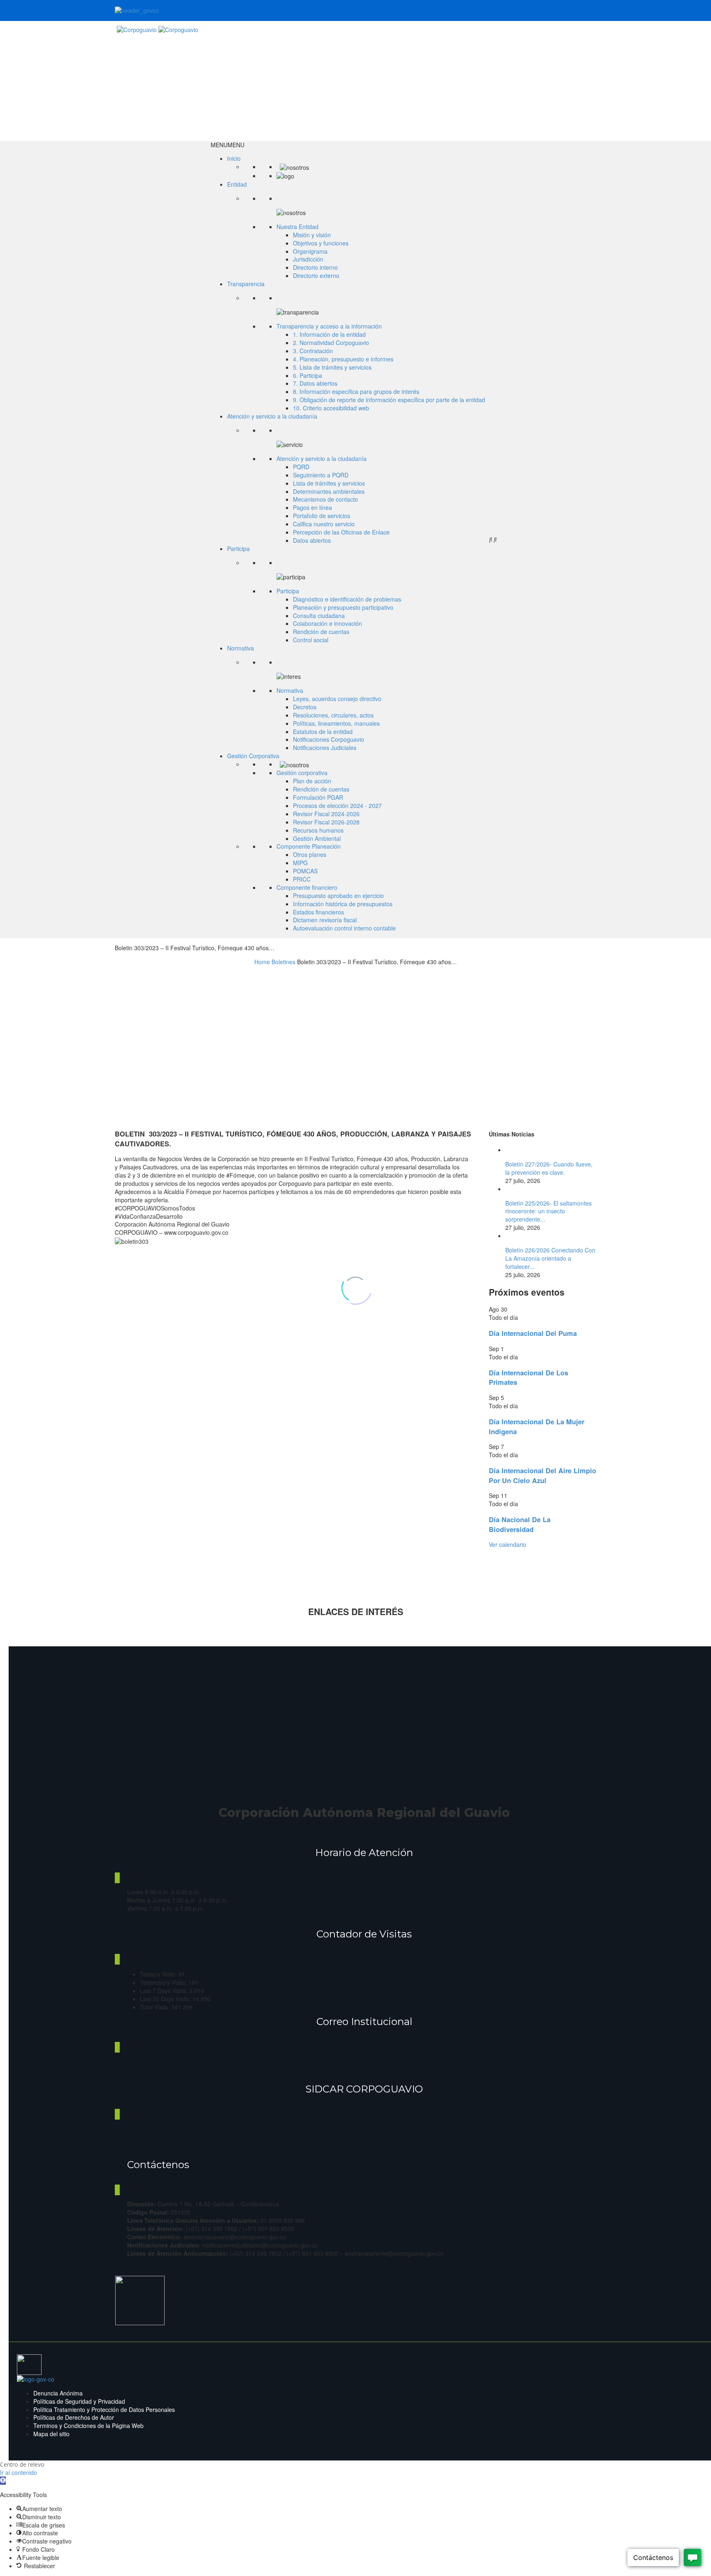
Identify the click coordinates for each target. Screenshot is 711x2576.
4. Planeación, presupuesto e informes (343, 359)
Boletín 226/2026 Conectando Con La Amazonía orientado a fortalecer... (550, 1258)
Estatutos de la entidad (323, 731)
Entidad (237, 184)
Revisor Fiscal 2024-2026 (326, 814)
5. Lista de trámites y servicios (332, 367)
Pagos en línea (313, 507)
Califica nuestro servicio (324, 524)
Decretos (305, 707)
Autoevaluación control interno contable (344, 928)
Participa (238, 549)
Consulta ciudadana (319, 616)
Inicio (234, 158)
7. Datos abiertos (315, 383)
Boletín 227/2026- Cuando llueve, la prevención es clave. (549, 1168)
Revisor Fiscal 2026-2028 (326, 822)
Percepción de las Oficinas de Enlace (341, 532)
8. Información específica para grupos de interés (356, 391)
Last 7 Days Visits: (165, 1990)
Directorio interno (315, 267)
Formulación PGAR (318, 797)
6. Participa (308, 375)
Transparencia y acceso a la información (329, 326)
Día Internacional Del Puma (533, 1333)
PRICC (302, 879)
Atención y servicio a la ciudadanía (272, 416)
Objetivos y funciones (321, 243)
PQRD (301, 467)
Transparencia (246, 284)
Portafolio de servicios (322, 516)
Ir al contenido (19, 2472)
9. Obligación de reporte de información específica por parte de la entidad (389, 400)
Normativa (240, 648)
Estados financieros (318, 912)
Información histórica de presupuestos (343, 904)
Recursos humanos (318, 830)
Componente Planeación (309, 846)
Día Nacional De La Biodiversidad (520, 1524)
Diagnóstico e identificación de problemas (347, 599)
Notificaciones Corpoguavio (329, 739)
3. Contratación (313, 351)
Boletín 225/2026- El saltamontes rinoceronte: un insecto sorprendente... (548, 1211)
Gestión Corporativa (253, 756)
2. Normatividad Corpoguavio (331, 343)
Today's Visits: (159, 1974)
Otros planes (310, 854)
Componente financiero (307, 887)
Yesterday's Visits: (164, 1982)
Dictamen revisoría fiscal (325, 920)
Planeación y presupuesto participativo (343, 607)
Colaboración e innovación (328, 623)
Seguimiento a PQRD (321, 475)
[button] (228, 145)
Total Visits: (156, 2007)
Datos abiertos (312, 540)
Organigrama (310, 251)
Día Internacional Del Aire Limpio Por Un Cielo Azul (543, 1475)
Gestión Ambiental (317, 838)
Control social (311, 640)
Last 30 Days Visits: (166, 1999)
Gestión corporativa (302, 773)
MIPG (300, 863)
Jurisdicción (308, 259)
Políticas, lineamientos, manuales (336, 723)
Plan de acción (312, 781)
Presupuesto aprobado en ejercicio (338, 896)
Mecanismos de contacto (325, 499)
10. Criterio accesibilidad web (331, 408)
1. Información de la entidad (329, 334)
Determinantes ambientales (329, 491)
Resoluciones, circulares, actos (333, 715)
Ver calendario (508, 1544)
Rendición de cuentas (321, 632)
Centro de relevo (22, 2464)
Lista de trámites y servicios (329, 483)
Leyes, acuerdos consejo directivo (337, 699)
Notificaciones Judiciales (325, 748)
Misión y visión (312, 235)
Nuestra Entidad (297, 227)
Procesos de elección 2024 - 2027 (337, 805)
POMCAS (305, 871)
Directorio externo (316, 275)
